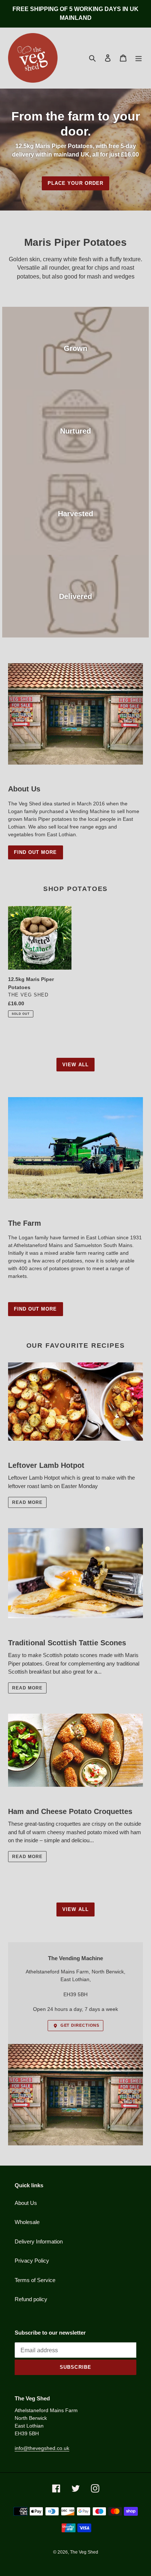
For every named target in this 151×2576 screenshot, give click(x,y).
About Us (26, 2203)
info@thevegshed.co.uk (42, 2448)
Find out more (36, 852)
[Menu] (139, 58)
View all (75, 1065)
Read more (27, 1502)
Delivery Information (39, 2241)
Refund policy (31, 2299)
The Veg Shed (84, 2552)
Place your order (75, 183)
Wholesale (27, 2222)
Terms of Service (35, 2280)
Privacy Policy (32, 2261)
